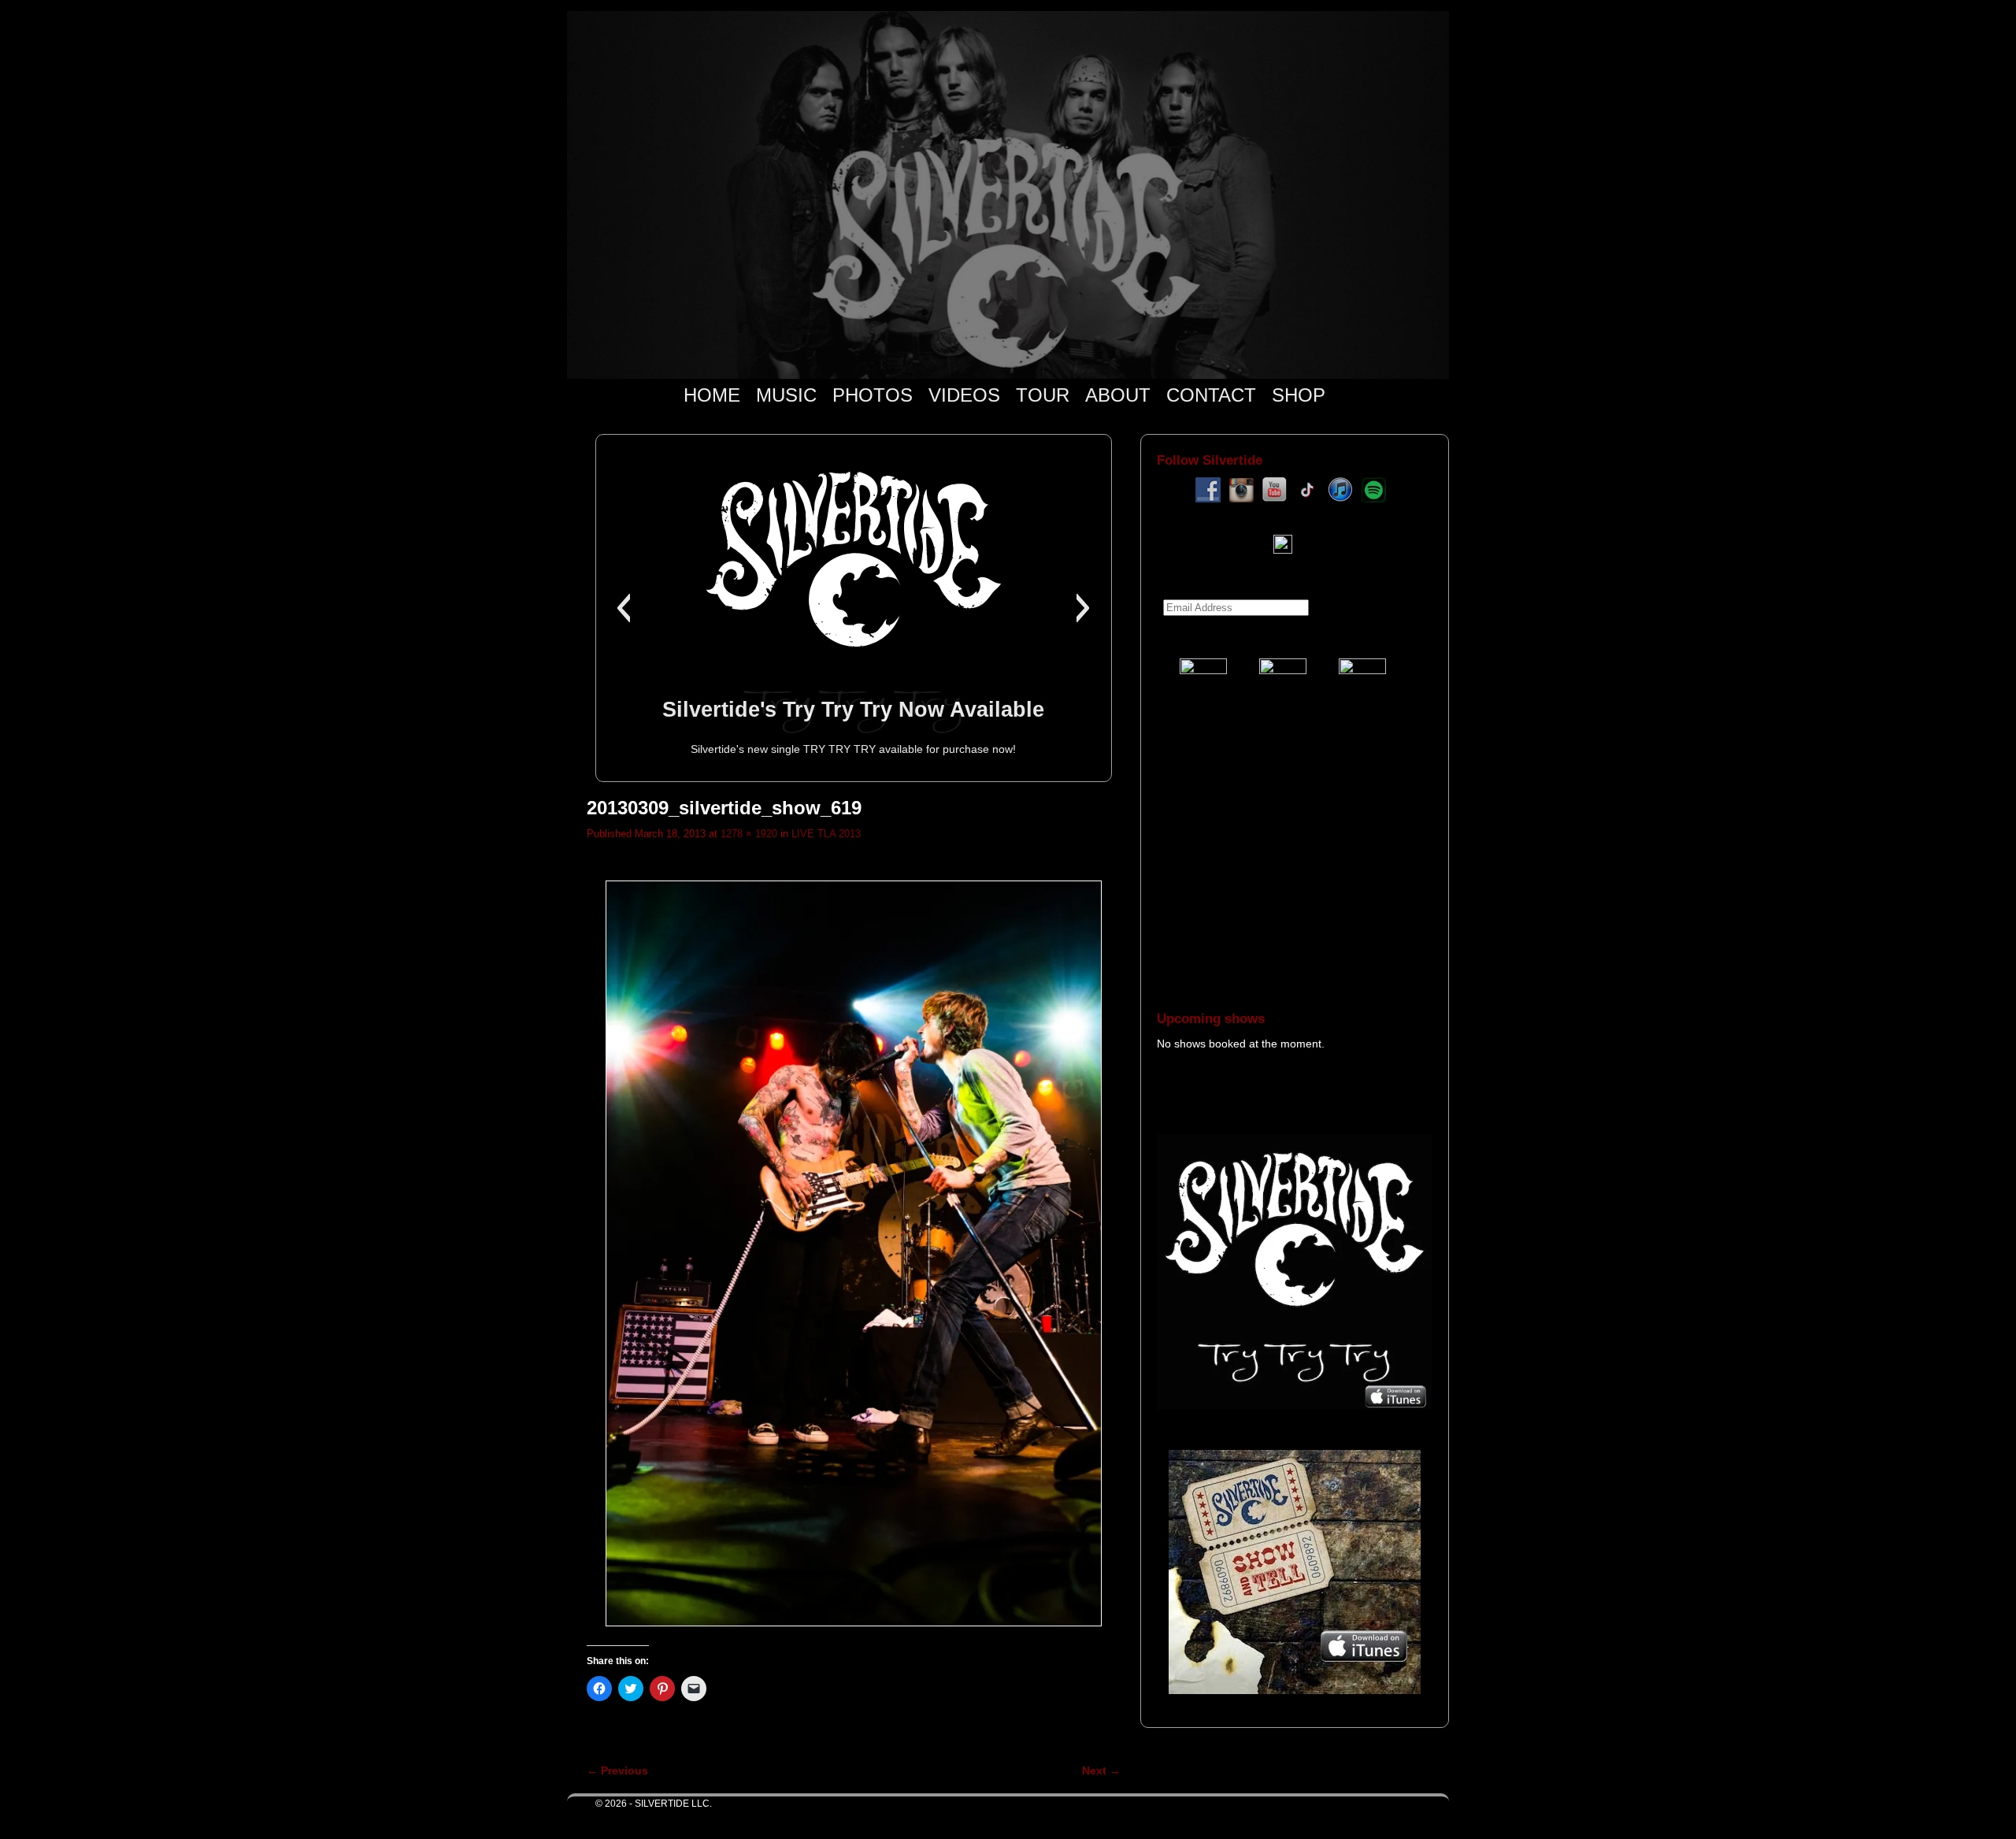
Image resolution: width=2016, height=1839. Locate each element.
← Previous (617, 1770)
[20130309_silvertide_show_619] (854, 1253)
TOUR (1043, 395)
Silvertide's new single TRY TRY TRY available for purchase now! (853, 749)
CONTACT (1211, 395)
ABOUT (1118, 395)
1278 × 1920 (749, 834)
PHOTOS (873, 395)
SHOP (1299, 395)
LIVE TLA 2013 (826, 834)
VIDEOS (964, 395)
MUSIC (786, 395)
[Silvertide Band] (1008, 195)
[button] (623, 608)
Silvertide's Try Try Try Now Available (853, 709)
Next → (1101, 1770)
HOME (712, 395)
